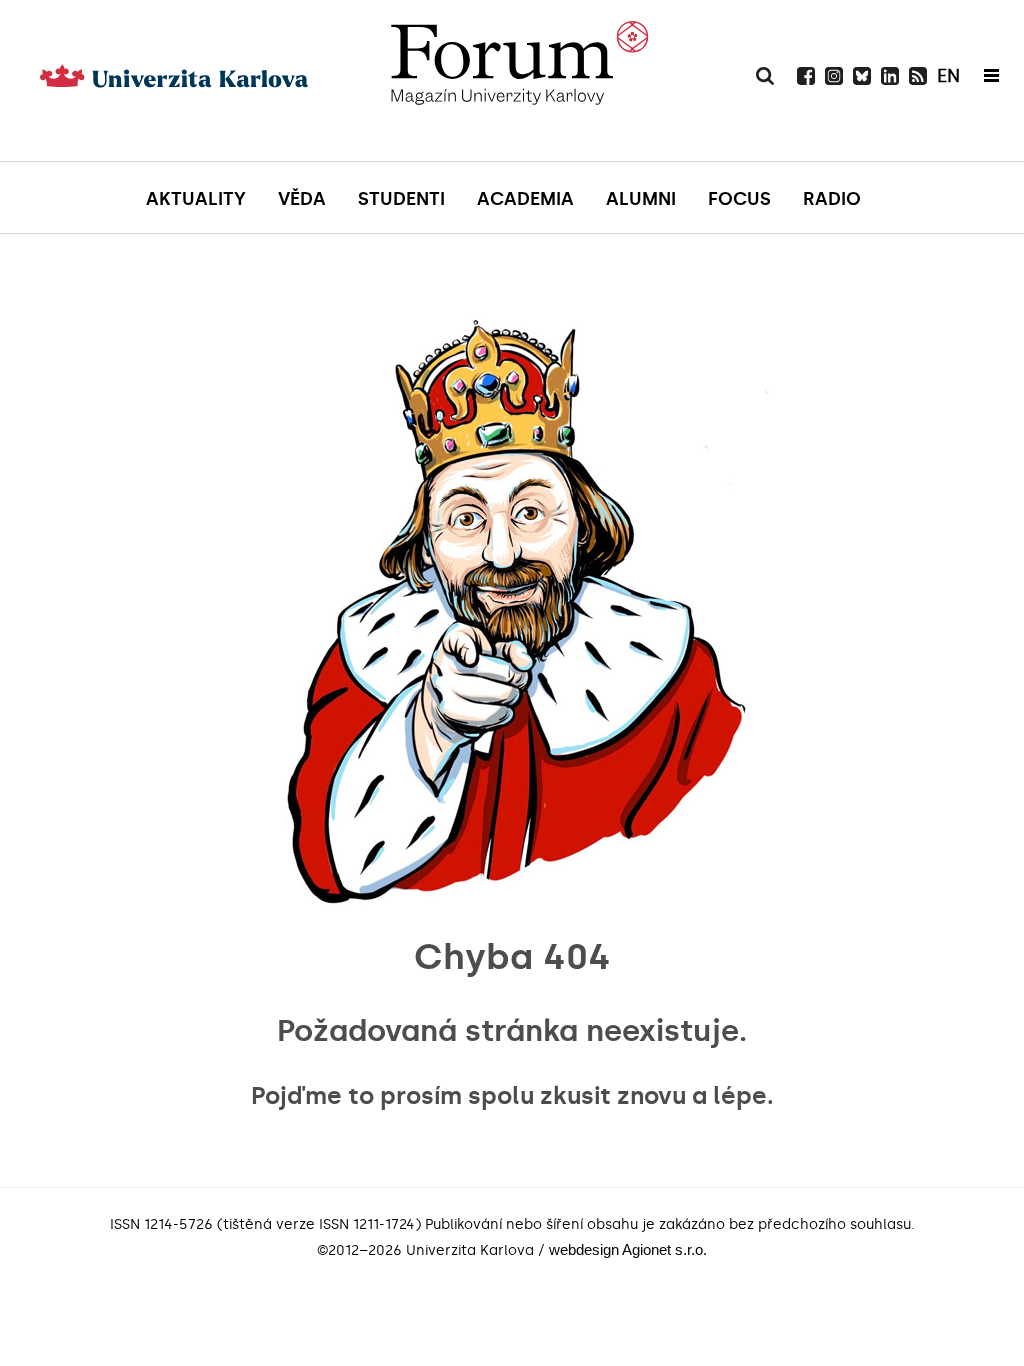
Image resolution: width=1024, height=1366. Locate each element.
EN (948, 76)
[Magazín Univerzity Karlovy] (519, 105)
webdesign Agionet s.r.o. (628, 1249)
